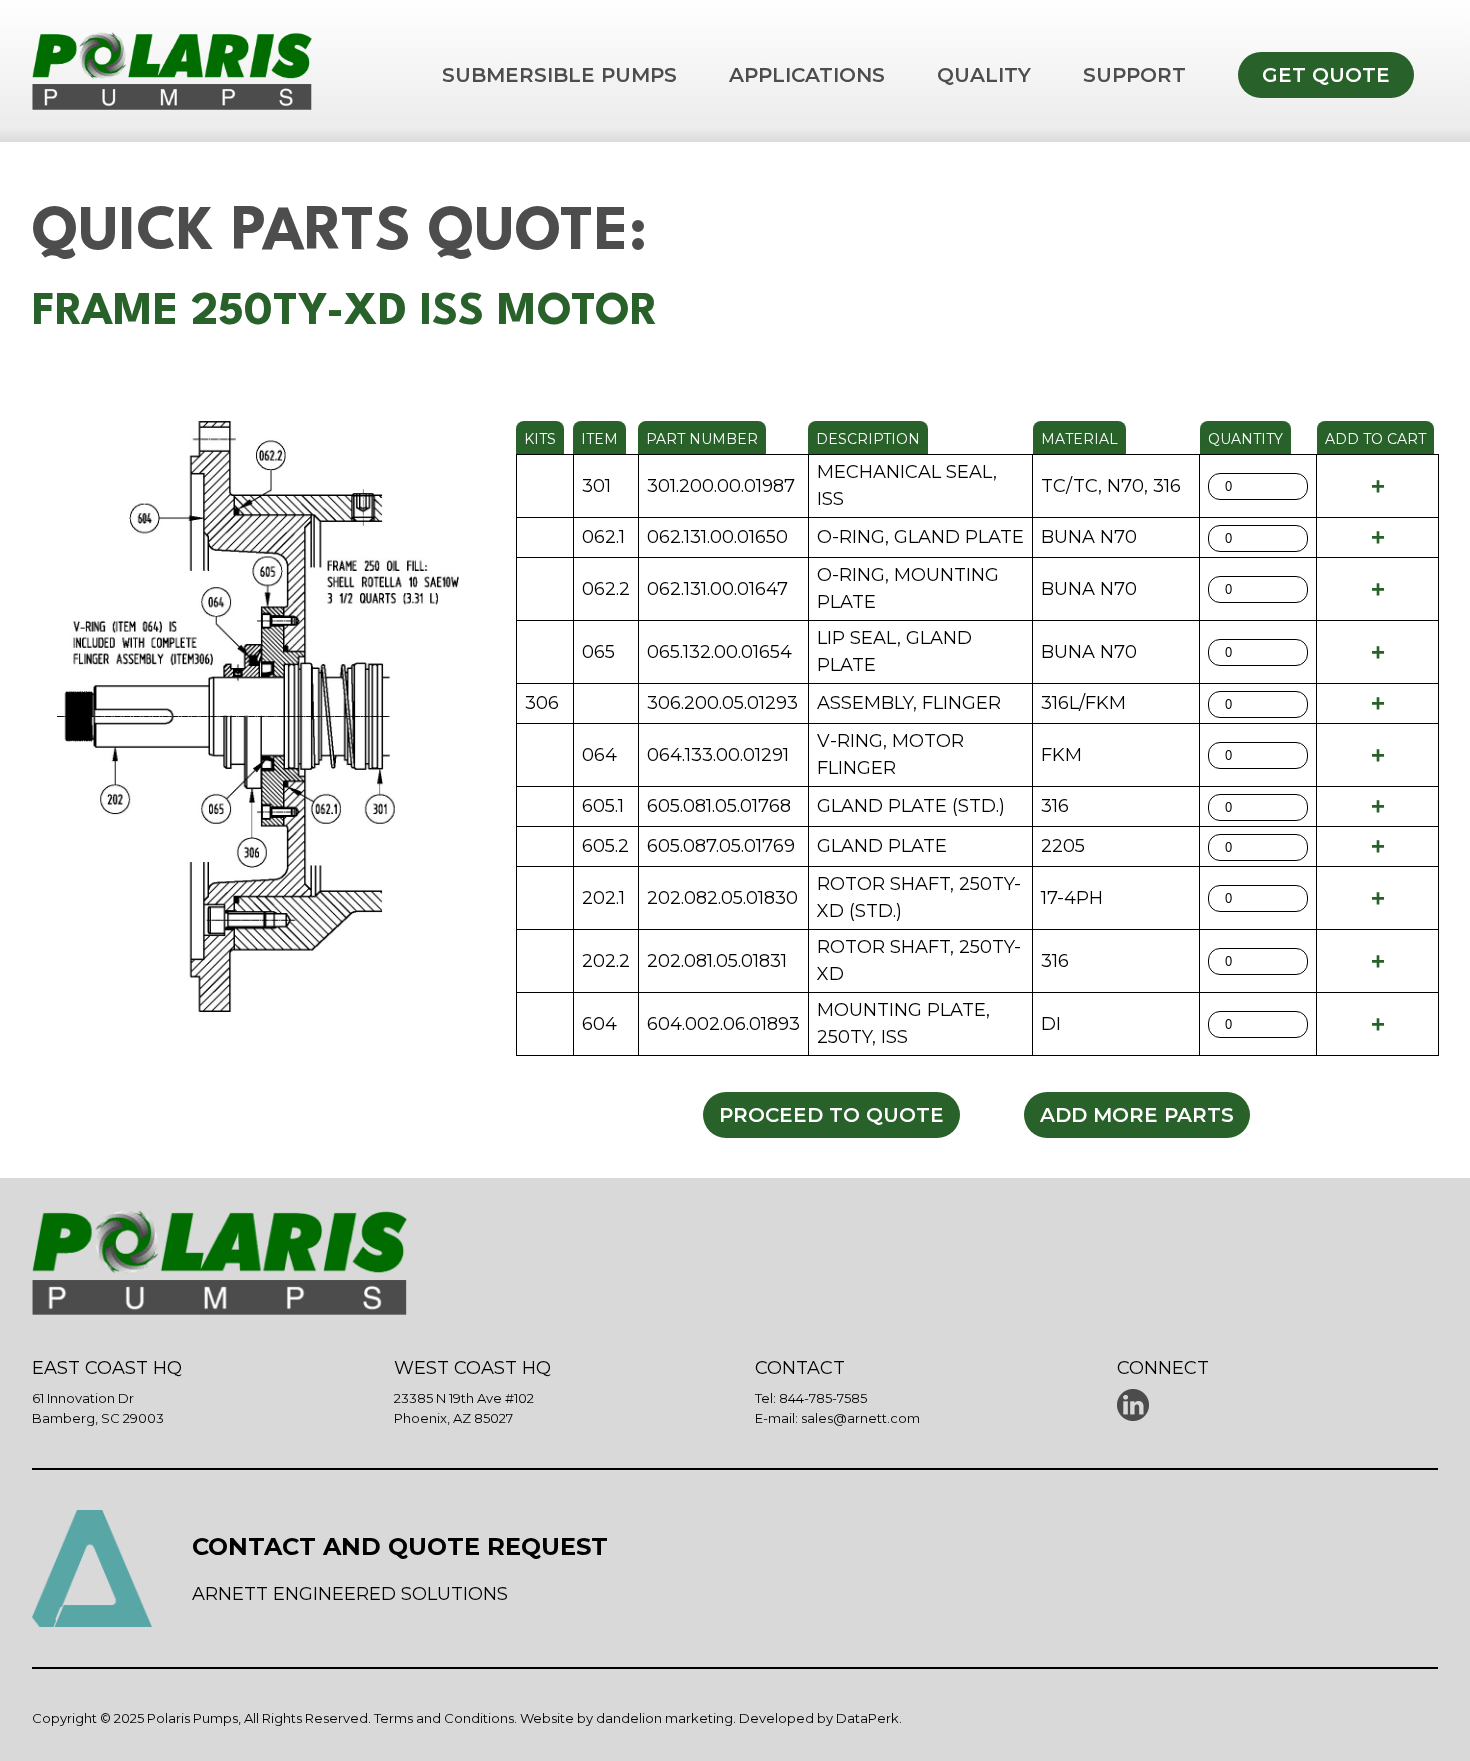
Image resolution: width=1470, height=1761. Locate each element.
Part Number (702, 439)
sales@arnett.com (860, 1418)
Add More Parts (1137, 1115)
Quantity (1245, 439)
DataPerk (867, 1718)
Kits (540, 439)
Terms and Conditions (444, 1718)
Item (599, 439)
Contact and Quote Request (400, 1546)
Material (1079, 439)
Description (868, 439)
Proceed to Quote (831, 1115)
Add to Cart (1375, 439)
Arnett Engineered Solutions (350, 1594)
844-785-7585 (823, 1398)
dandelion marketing (664, 1718)
